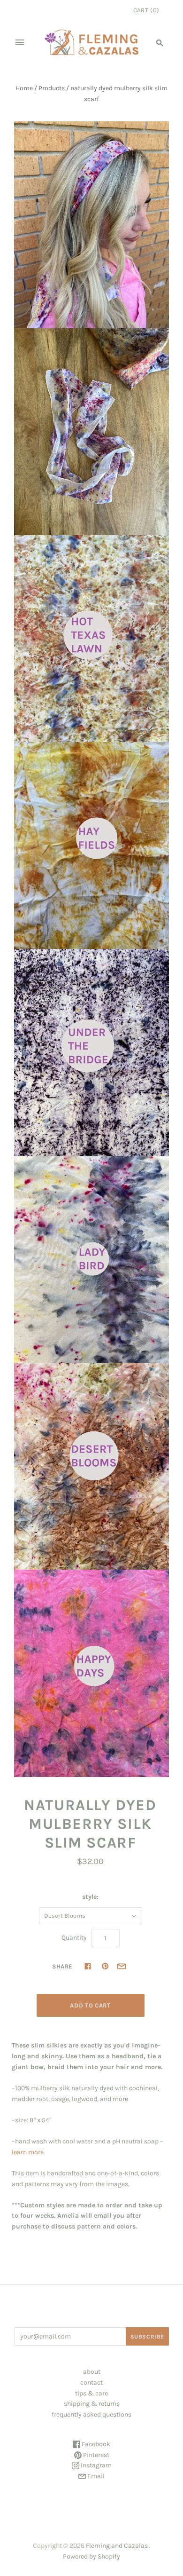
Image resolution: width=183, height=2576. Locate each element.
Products (52, 88)
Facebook (95, 2444)
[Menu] (20, 42)
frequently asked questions (91, 2414)
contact (91, 2382)
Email (95, 2476)
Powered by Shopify (91, 2556)
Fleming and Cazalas (117, 2546)
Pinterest (95, 2455)
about (92, 2372)
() (146, 10)
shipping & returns (92, 2404)
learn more (28, 2152)
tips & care (91, 2393)
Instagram (95, 2465)
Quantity (74, 1938)
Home (24, 88)
